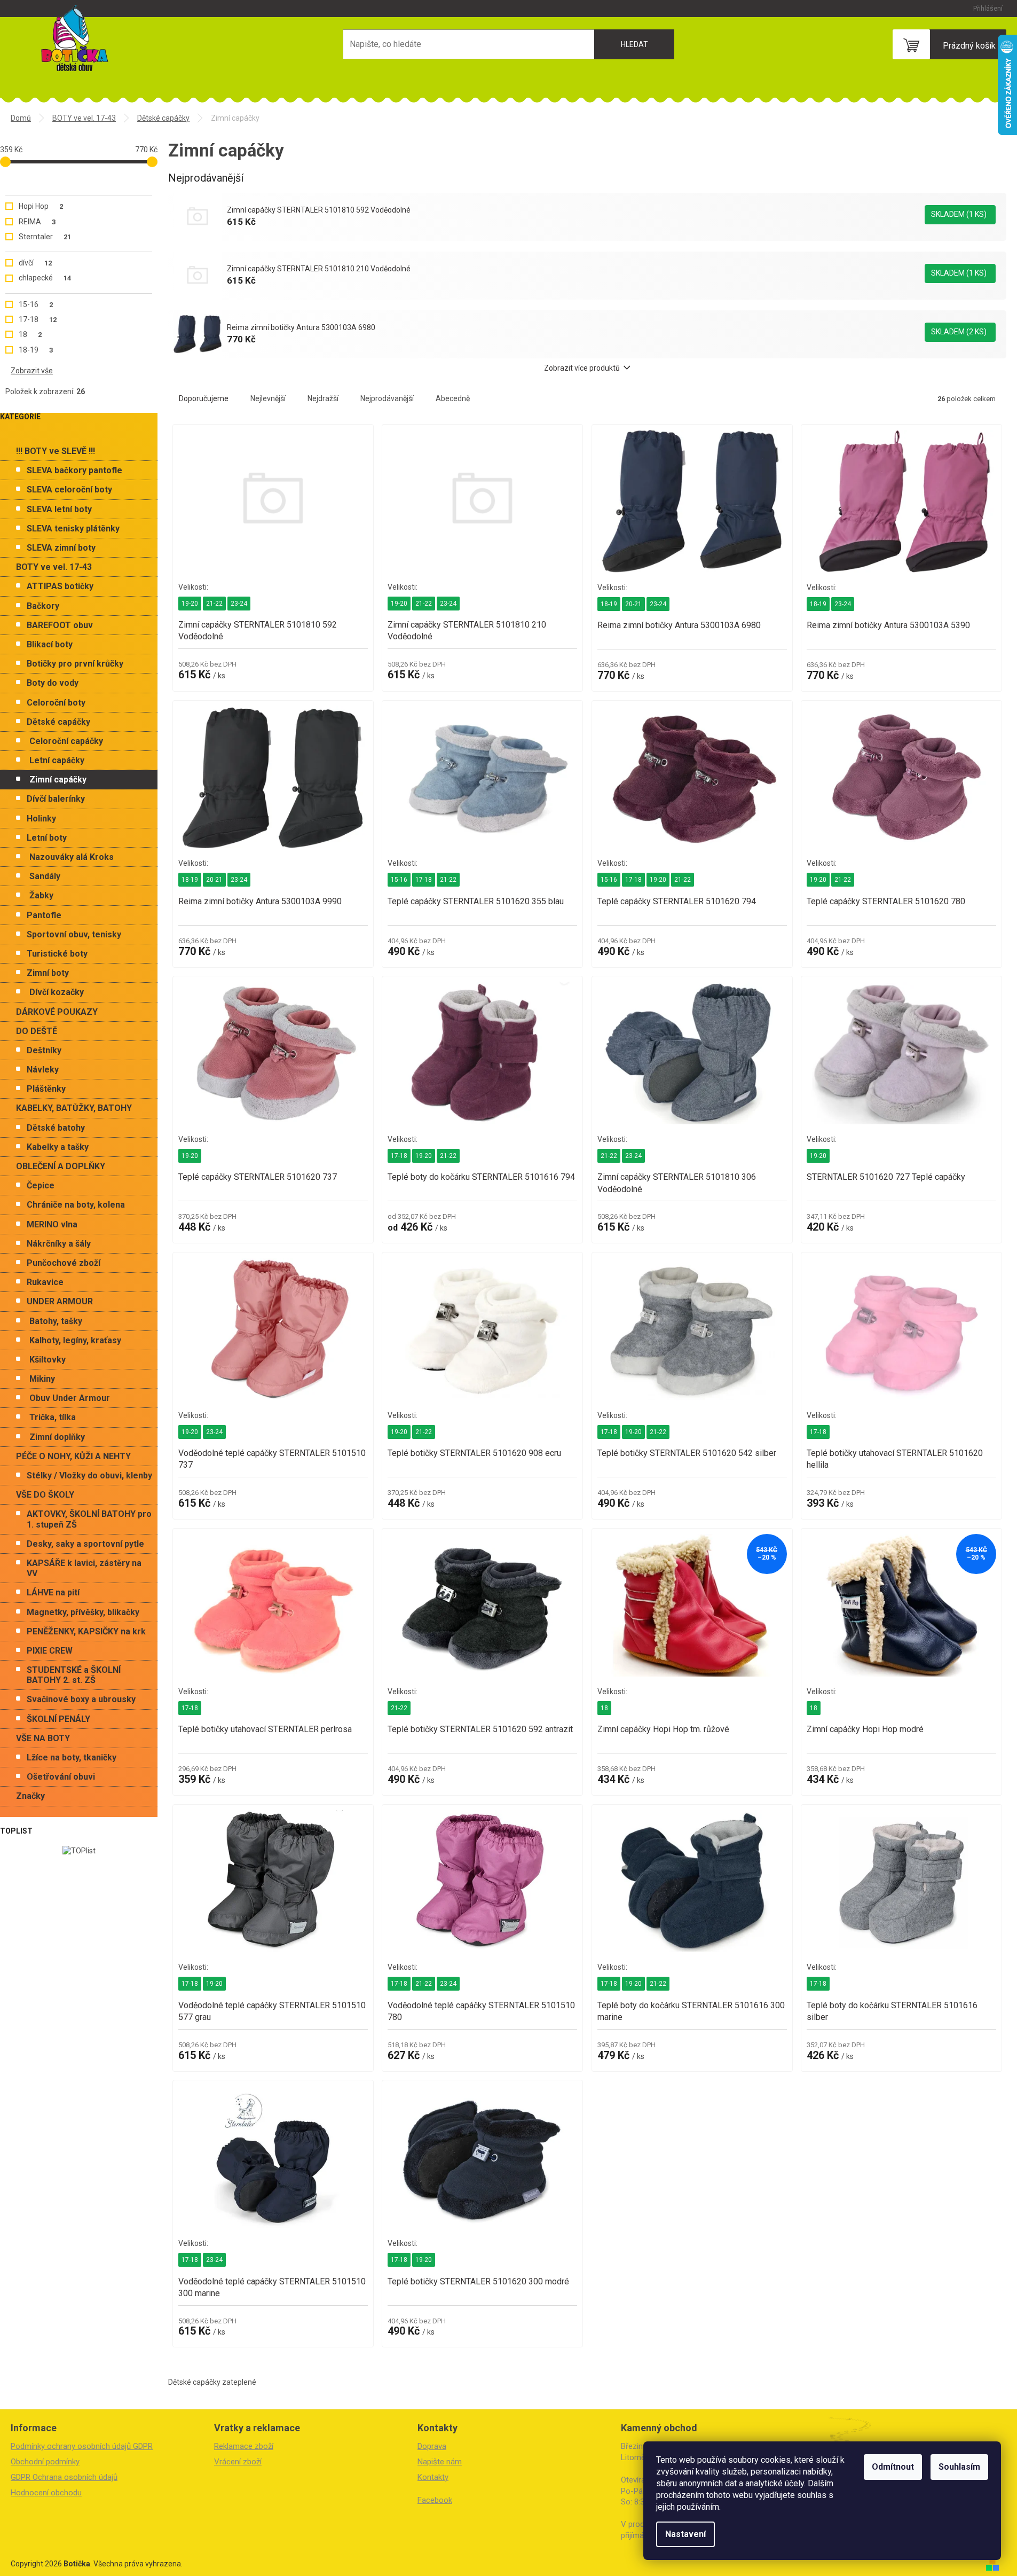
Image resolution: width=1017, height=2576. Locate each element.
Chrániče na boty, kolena (76, 1205)
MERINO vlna (52, 1224)
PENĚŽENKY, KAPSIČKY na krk (86, 1631)
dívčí (35, 263)
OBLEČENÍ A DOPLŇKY (61, 1166)
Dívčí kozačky (57, 992)
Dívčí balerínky (56, 799)
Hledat (634, 44)
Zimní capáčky (58, 780)
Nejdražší (323, 398)
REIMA (37, 222)
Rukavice (45, 1282)
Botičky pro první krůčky (75, 664)
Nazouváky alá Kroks (72, 857)
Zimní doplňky (57, 1437)
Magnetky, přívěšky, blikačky (83, 1612)
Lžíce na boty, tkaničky (72, 1757)
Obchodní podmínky (45, 2462)
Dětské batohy (56, 1128)
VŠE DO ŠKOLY (45, 1495)
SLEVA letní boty (59, 509)
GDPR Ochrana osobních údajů (64, 2477)
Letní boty (47, 838)
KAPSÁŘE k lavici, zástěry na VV (84, 1568)
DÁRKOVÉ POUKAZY (57, 1012)
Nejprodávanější (387, 398)
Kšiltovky (48, 1360)
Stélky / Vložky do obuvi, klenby (89, 1475)
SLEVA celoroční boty (69, 490)
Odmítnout (893, 2467)
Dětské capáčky (58, 722)
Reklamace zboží (244, 2446)
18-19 (36, 350)
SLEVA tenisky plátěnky (73, 528)
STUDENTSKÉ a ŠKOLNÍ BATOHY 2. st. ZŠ (74, 1675)
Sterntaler (45, 237)
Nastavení (685, 2534)
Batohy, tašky (56, 1321)
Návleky (43, 1070)
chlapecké (45, 278)
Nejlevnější (268, 398)
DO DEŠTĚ (37, 1031)
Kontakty (433, 2477)
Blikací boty (50, 644)
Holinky (41, 819)
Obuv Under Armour (70, 1398)
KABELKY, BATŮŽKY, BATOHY (74, 1108)
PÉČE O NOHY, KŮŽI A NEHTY (73, 1456)
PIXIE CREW (50, 1651)
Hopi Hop (41, 206)
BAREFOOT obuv (60, 625)
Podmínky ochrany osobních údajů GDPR (82, 2446)
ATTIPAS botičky (60, 586)
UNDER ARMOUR (60, 1301)
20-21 (633, 604)
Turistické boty (57, 954)
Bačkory (43, 606)
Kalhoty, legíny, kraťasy (75, 1340)
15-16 (36, 304)
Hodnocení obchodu (46, 2493)
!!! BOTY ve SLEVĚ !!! (56, 451)
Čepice (41, 1185)
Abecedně (453, 398)
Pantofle (44, 915)
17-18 (38, 319)
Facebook (435, 2500)
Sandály (45, 876)
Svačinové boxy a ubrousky (81, 1699)
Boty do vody (53, 683)
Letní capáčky (57, 760)
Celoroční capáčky (66, 741)
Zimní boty (48, 973)
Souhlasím (959, 2467)
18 (30, 334)
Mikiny (42, 1379)
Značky (30, 1796)
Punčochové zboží (64, 1263)
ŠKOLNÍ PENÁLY (58, 1719)
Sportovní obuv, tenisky (74, 934)
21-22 (214, 604)
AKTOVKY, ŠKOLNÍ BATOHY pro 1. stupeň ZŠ (89, 1519)
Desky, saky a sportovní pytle (85, 1544)
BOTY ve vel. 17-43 (54, 567)
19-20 (190, 604)
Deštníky (44, 1050)
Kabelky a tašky (58, 1147)
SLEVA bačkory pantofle (74, 470)
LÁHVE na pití (53, 1592)
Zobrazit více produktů (582, 368)
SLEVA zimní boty (61, 548)
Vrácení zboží (238, 2462)
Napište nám (440, 2462)
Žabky (41, 895)
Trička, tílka (53, 1417)
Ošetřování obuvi (61, 1777)
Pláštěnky (46, 1089)
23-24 (239, 604)
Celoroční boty (56, 703)
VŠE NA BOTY (43, 1738)
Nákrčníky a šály (59, 1244)
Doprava (432, 2446)
